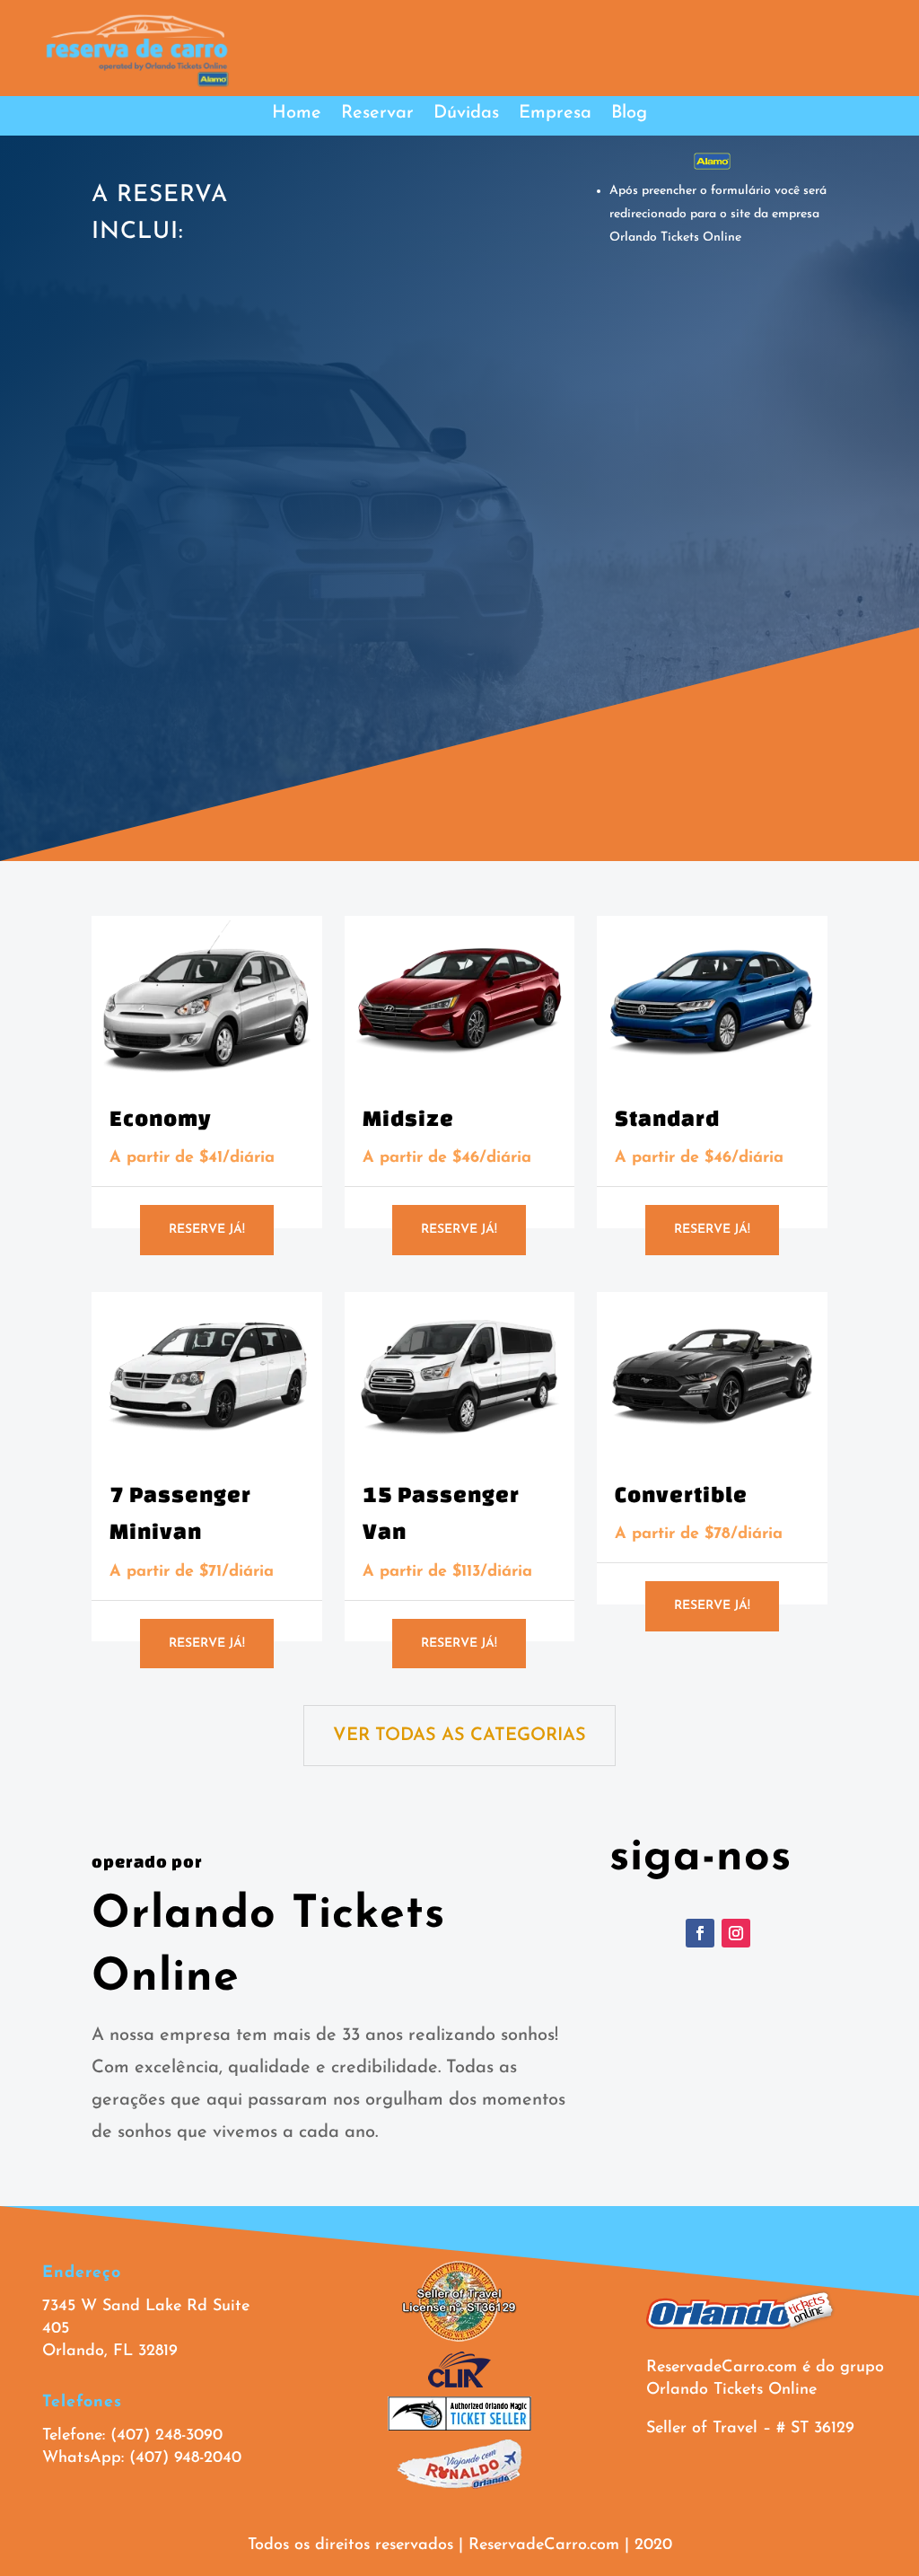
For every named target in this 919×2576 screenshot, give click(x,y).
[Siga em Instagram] (736, 1933)
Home (297, 114)
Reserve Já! (207, 1230)
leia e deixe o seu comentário (207, 753)
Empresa (555, 114)
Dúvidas (466, 114)
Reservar (377, 114)
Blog (629, 114)
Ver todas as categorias (459, 1736)
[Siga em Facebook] (700, 1933)
